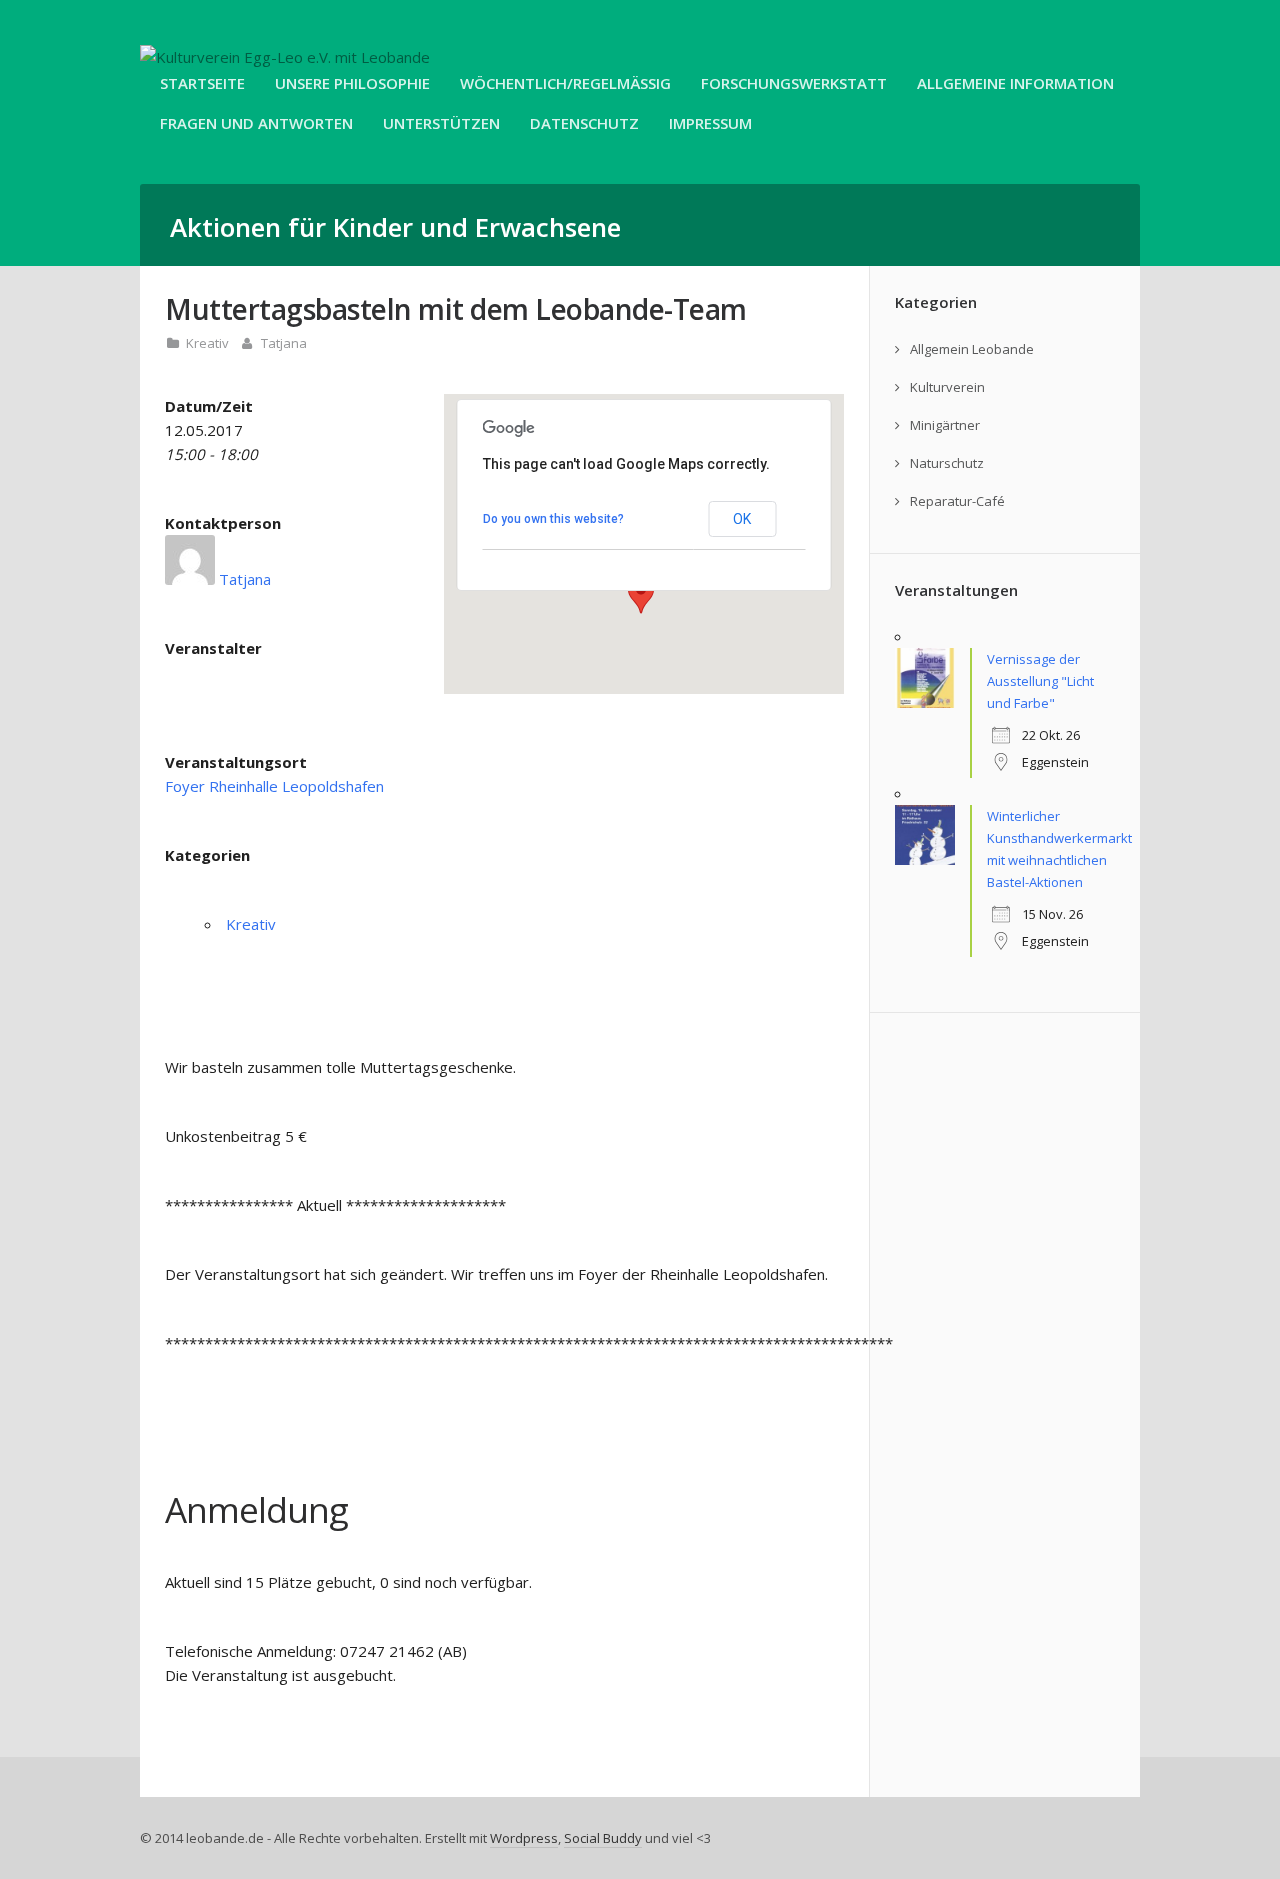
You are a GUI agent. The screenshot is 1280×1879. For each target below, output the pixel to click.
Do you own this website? (553, 519)
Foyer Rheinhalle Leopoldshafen (274, 786)
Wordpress (524, 1838)
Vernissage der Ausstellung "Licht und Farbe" (1040, 681)
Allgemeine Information (1015, 83)
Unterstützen (441, 123)
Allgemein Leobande (972, 349)
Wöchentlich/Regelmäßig (565, 83)
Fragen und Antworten (256, 123)
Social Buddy (603, 1838)
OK (742, 519)
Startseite (202, 83)
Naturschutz (947, 463)
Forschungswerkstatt (794, 83)
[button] (641, 595)
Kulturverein (947, 387)
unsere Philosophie (352, 83)
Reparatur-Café (957, 501)
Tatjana (284, 343)
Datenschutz (584, 123)
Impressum (710, 123)
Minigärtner (945, 425)
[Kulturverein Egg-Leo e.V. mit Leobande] (285, 57)
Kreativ (207, 343)
